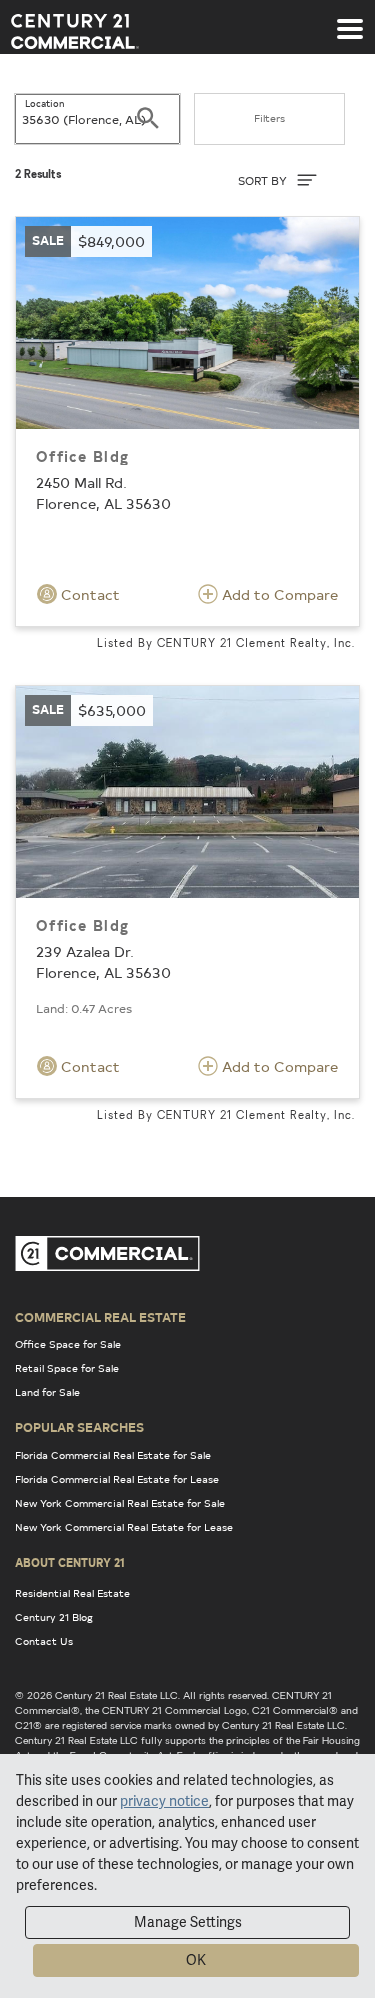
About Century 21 (70, 1562)
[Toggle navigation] (350, 19)
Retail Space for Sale (67, 1368)
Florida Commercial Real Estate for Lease (117, 1479)
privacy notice (164, 1801)
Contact (88, 594)
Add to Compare (278, 594)
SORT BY (264, 180)
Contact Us (44, 1641)
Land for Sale (47, 1392)
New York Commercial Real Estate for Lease (124, 1527)
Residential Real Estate (72, 1593)
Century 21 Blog (54, 1617)
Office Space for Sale (68, 1344)
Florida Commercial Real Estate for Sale (113, 1455)
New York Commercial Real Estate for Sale (120, 1503)
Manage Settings (188, 1922)
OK (196, 1960)
